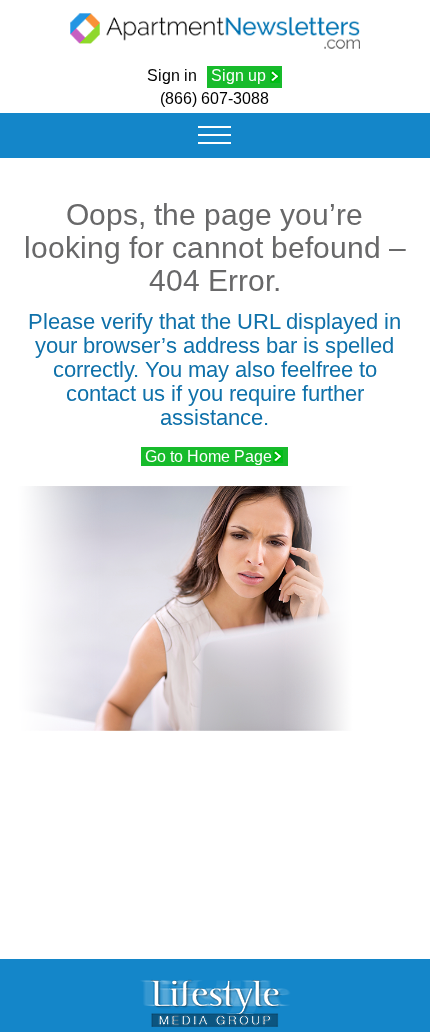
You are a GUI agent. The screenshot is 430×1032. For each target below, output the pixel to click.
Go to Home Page (208, 456)
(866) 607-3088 (214, 98)
